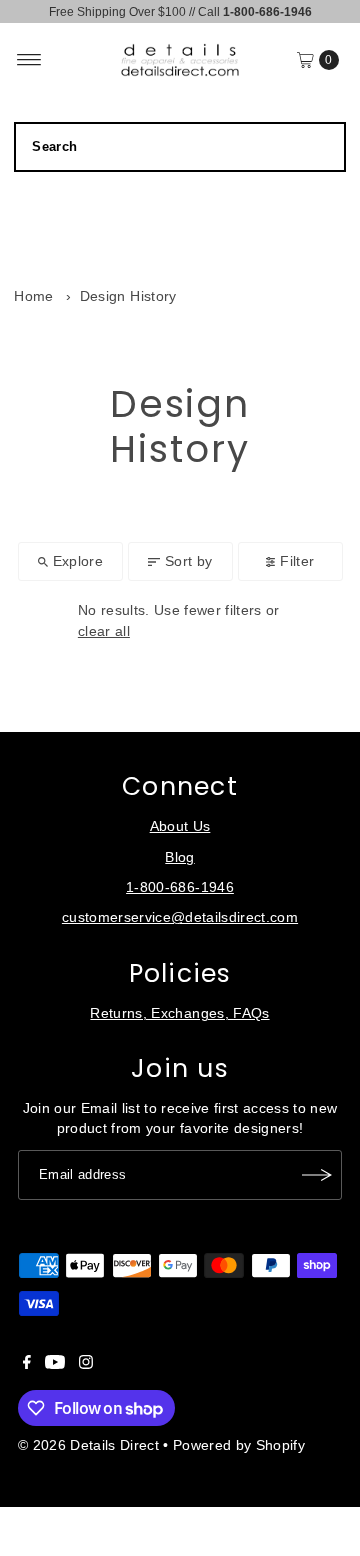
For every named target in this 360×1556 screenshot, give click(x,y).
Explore (78, 561)
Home (33, 296)
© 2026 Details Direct (88, 1445)
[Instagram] (86, 1365)
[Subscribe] (317, 1175)
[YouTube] (55, 1365)
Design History (128, 296)
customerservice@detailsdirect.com (180, 917)
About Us (180, 826)
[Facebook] (27, 1365)
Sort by (188, 561)
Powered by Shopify (239, 1445)
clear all (104, 631)
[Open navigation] (29, 60)
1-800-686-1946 (180, 887)
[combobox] (179, 147)
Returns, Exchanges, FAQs (179, 1013)
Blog (179, 857)
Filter (297, 561)
